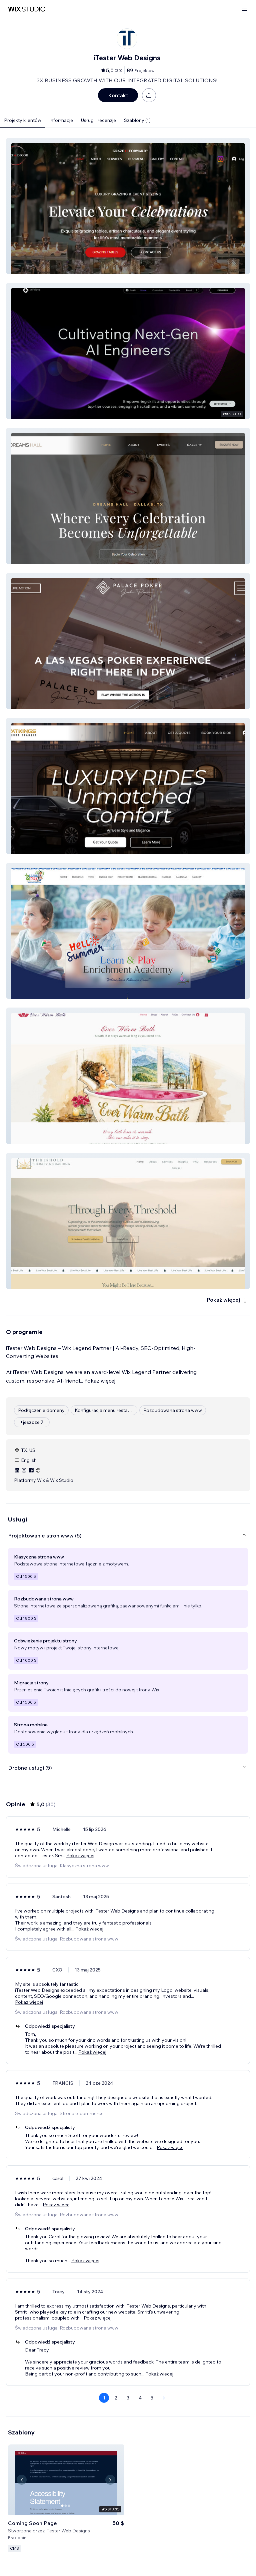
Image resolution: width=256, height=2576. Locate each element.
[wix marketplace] (27, 9)
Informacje (61, 120)
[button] (128, 206)
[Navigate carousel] (22, 2480)
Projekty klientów (23, 120)
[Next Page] (164, 2398)
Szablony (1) (137, 120)
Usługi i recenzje (98, 120)
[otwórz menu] (245, 9)
